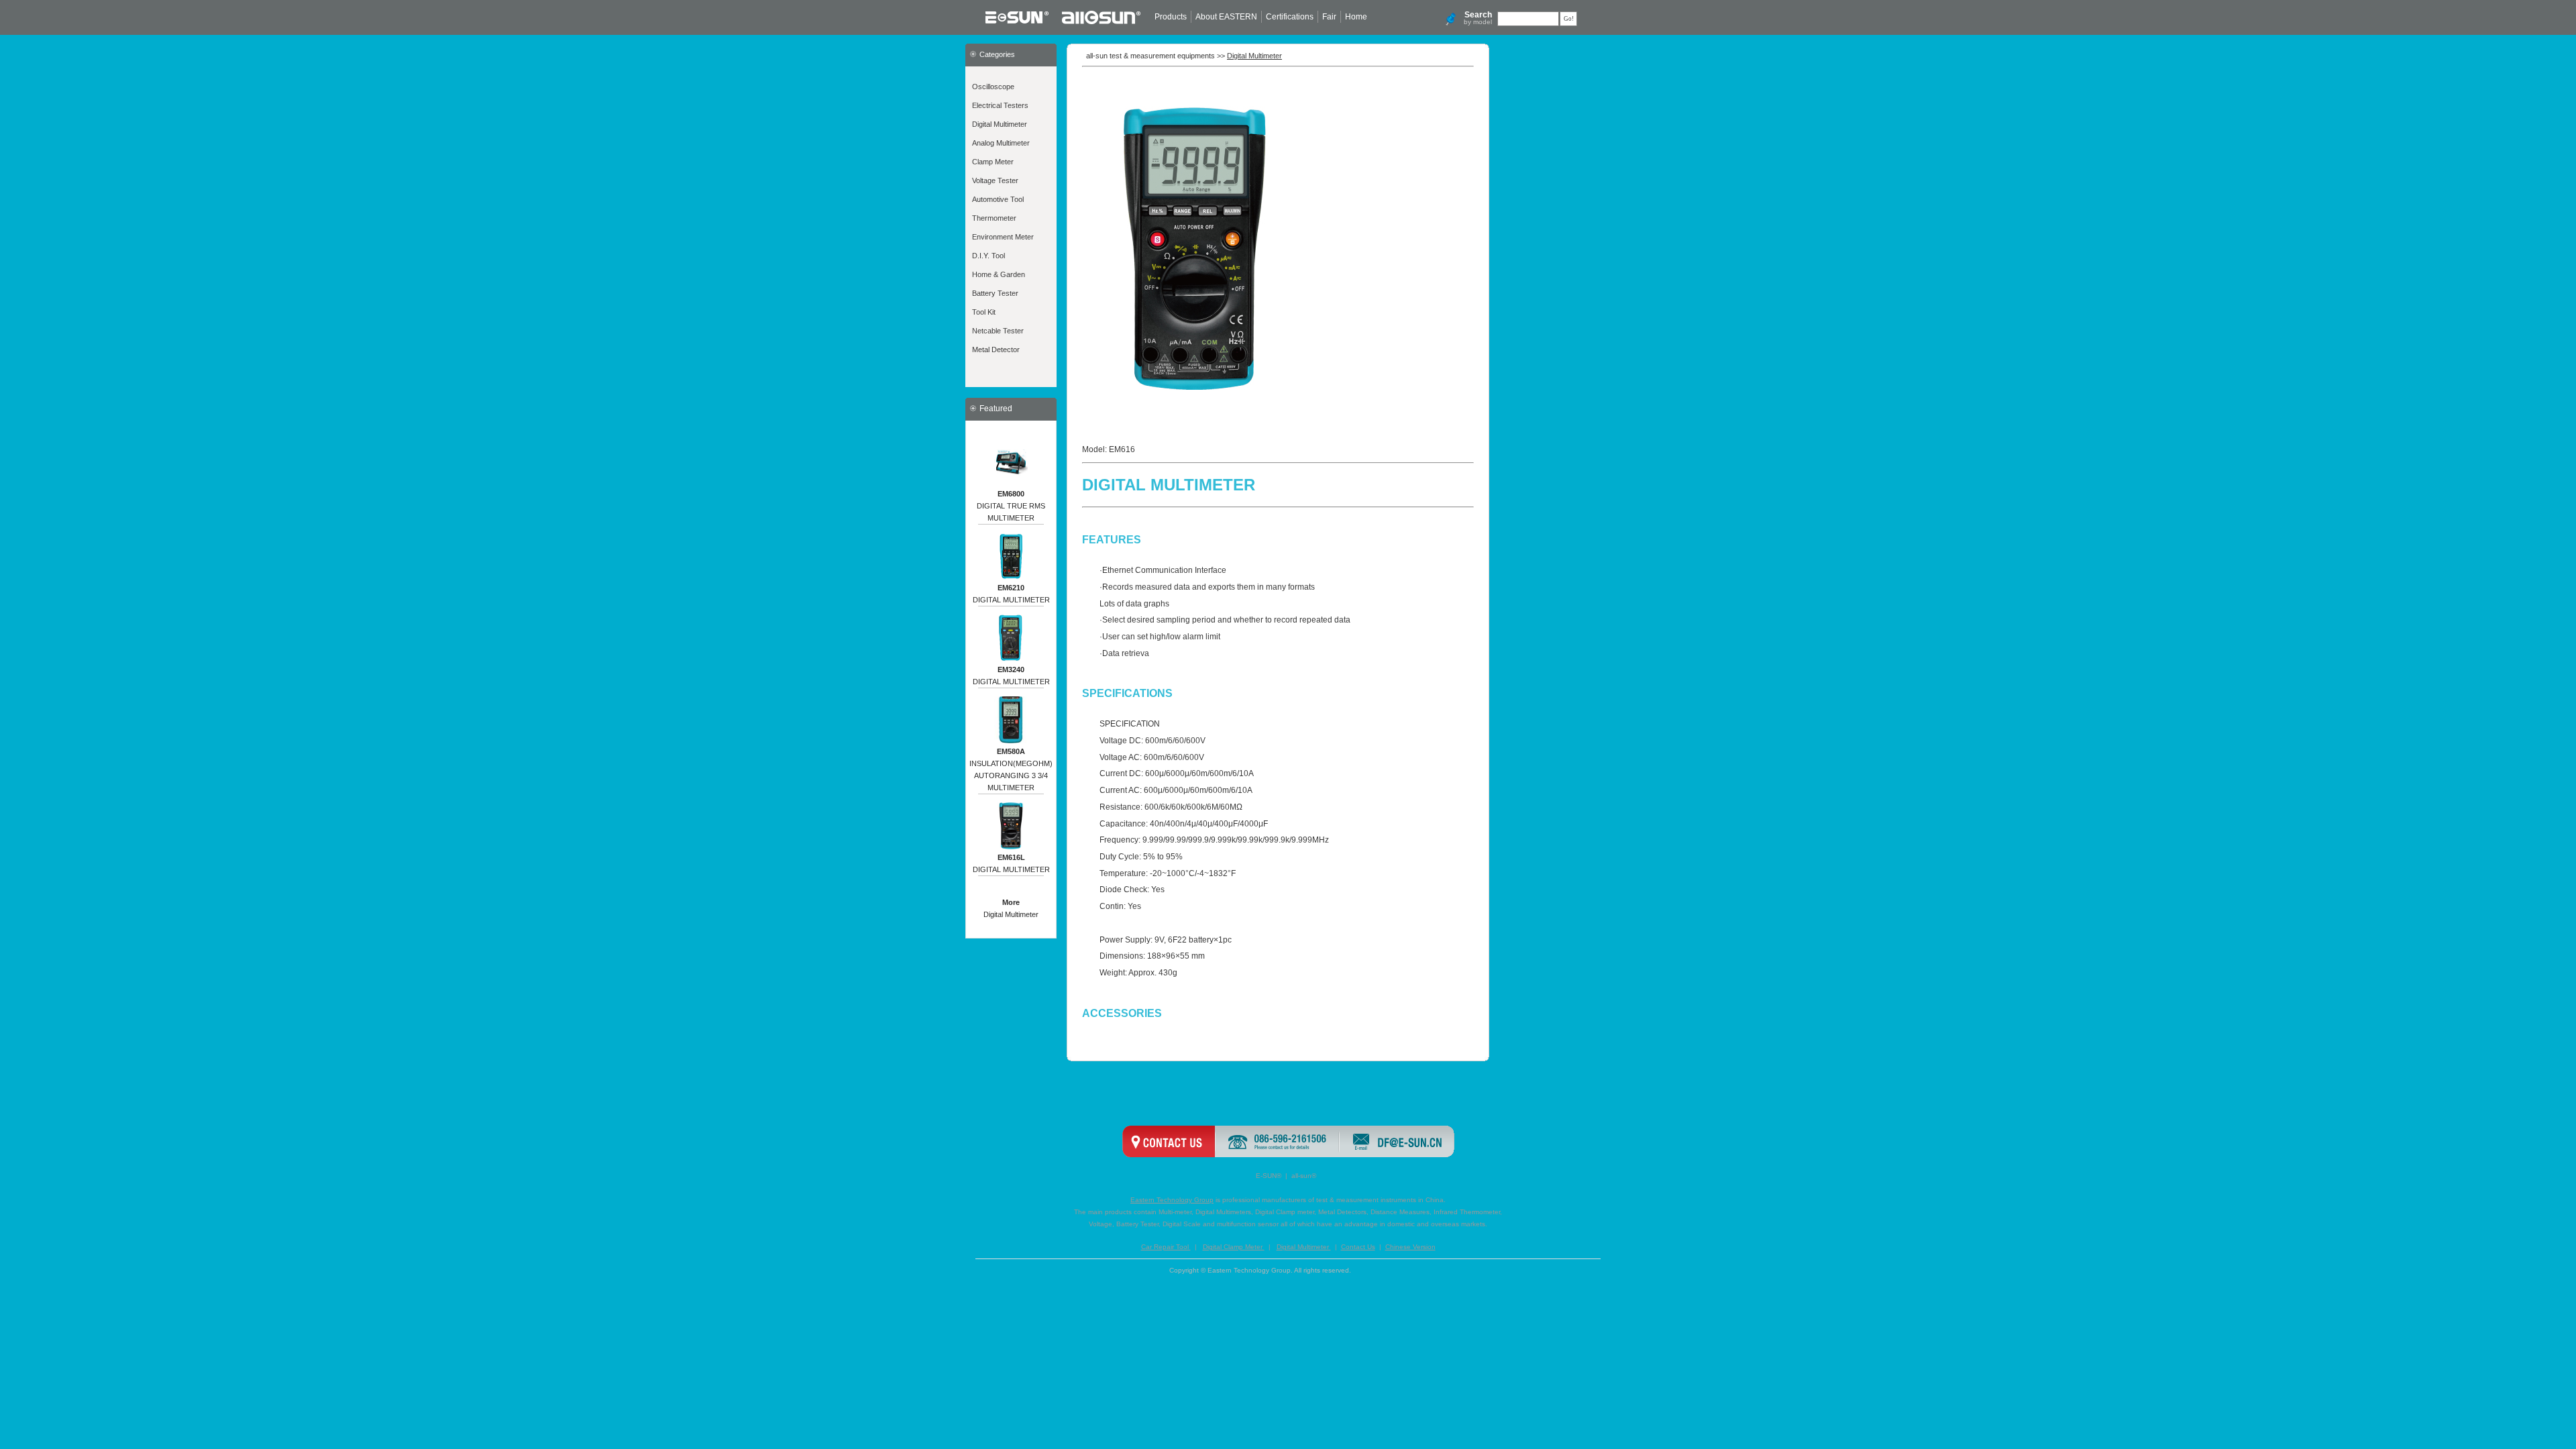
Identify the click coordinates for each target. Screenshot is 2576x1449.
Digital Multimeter (1000, 124)
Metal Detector (996, 350)
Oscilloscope (993, 87)
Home (1356, 17)
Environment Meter (1003, 237)
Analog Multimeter (1001, 143)
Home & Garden (999, 274)
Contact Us (1358, 1247)
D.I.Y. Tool (988, 256)
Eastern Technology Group (1172, 1200)
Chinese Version (1410, 1247)
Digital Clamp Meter (1234, 1247)
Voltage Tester (995, 180)
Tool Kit (984, 312)
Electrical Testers (1000, 105)
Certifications (1290, 17)
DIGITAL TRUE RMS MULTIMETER (1011, 506)
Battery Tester (995, 293)
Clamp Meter (993, 162)
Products (1171, 17)
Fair (1329, 17)
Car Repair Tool (1166, 1247)
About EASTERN (1226, 17)
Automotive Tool (998, 199)
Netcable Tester (998, 331)
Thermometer (994, 218)
